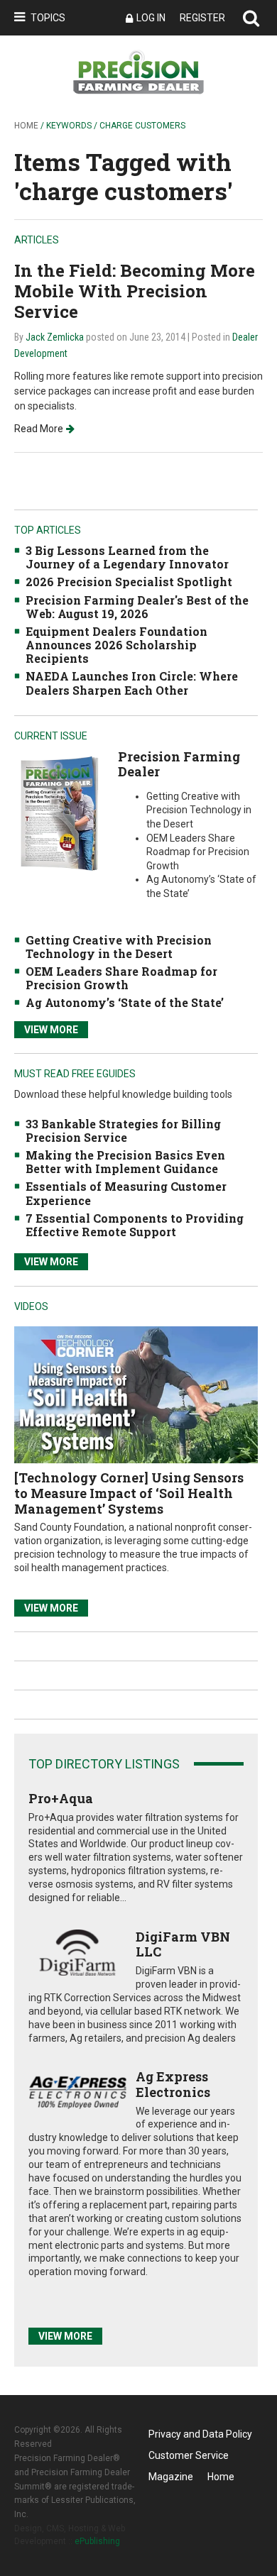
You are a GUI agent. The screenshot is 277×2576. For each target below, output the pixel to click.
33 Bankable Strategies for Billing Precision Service (123, 1130)
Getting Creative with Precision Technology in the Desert (119, 947)
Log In (151, 18)
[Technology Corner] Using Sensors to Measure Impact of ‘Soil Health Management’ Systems (129, 1493)
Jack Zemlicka (55, 337)
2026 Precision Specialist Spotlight (129, 582)
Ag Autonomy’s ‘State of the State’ (125, 1002)
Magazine (171, 2477)
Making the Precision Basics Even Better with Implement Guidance (125, 1162)
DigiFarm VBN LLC (183, 1944)
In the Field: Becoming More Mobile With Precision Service (135, 291)
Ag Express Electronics (173, 2084)
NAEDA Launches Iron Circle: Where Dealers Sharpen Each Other (132, 683)
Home (26, 126)
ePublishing (97, 2541)
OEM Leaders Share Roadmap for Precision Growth (121, 978)
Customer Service (189, 2455)
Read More (39, 429)
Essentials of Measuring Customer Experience (126, 1193)
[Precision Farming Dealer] (59, 813)
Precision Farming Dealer (179, 764)
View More (51, 1030)
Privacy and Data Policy (200, 2434)
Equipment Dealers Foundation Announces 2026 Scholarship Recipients (116, 645)
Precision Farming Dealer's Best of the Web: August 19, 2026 (137, 607)
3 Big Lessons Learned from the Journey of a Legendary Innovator (127, 557)
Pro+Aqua (61, 1798)
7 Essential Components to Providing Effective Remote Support (135, 1225)
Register (202, 18)
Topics (48, 18)
